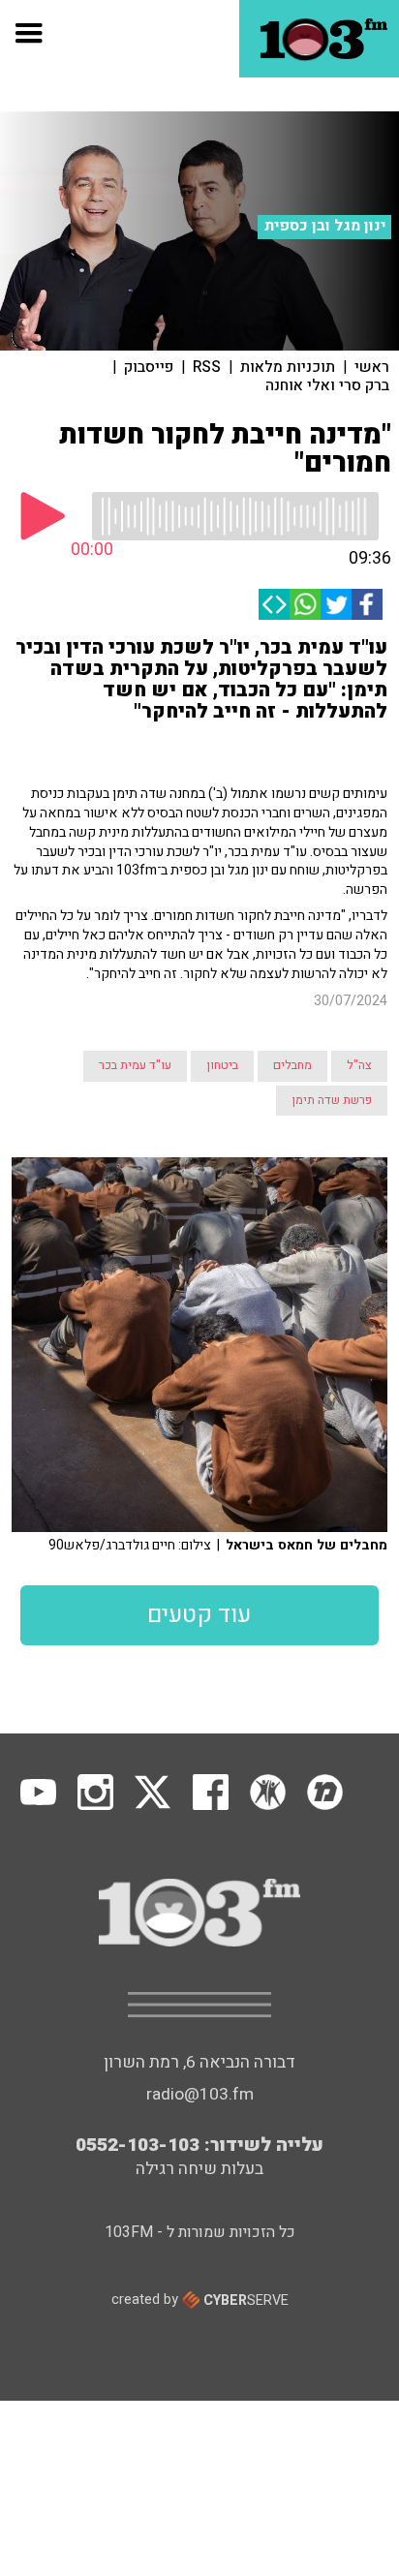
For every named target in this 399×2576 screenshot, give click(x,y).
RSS (207, 367)
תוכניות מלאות (288, 367)
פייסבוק (149, 367)
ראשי (372, 367)
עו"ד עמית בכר (135, 1065)
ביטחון (222, 1065)
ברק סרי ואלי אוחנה (327, 385)
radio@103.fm (200, 2094)
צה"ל (359, 1065)
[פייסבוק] (367, 604)
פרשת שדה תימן (332, 1100)
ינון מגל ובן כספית (325, 226)
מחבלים (292, 1065)
